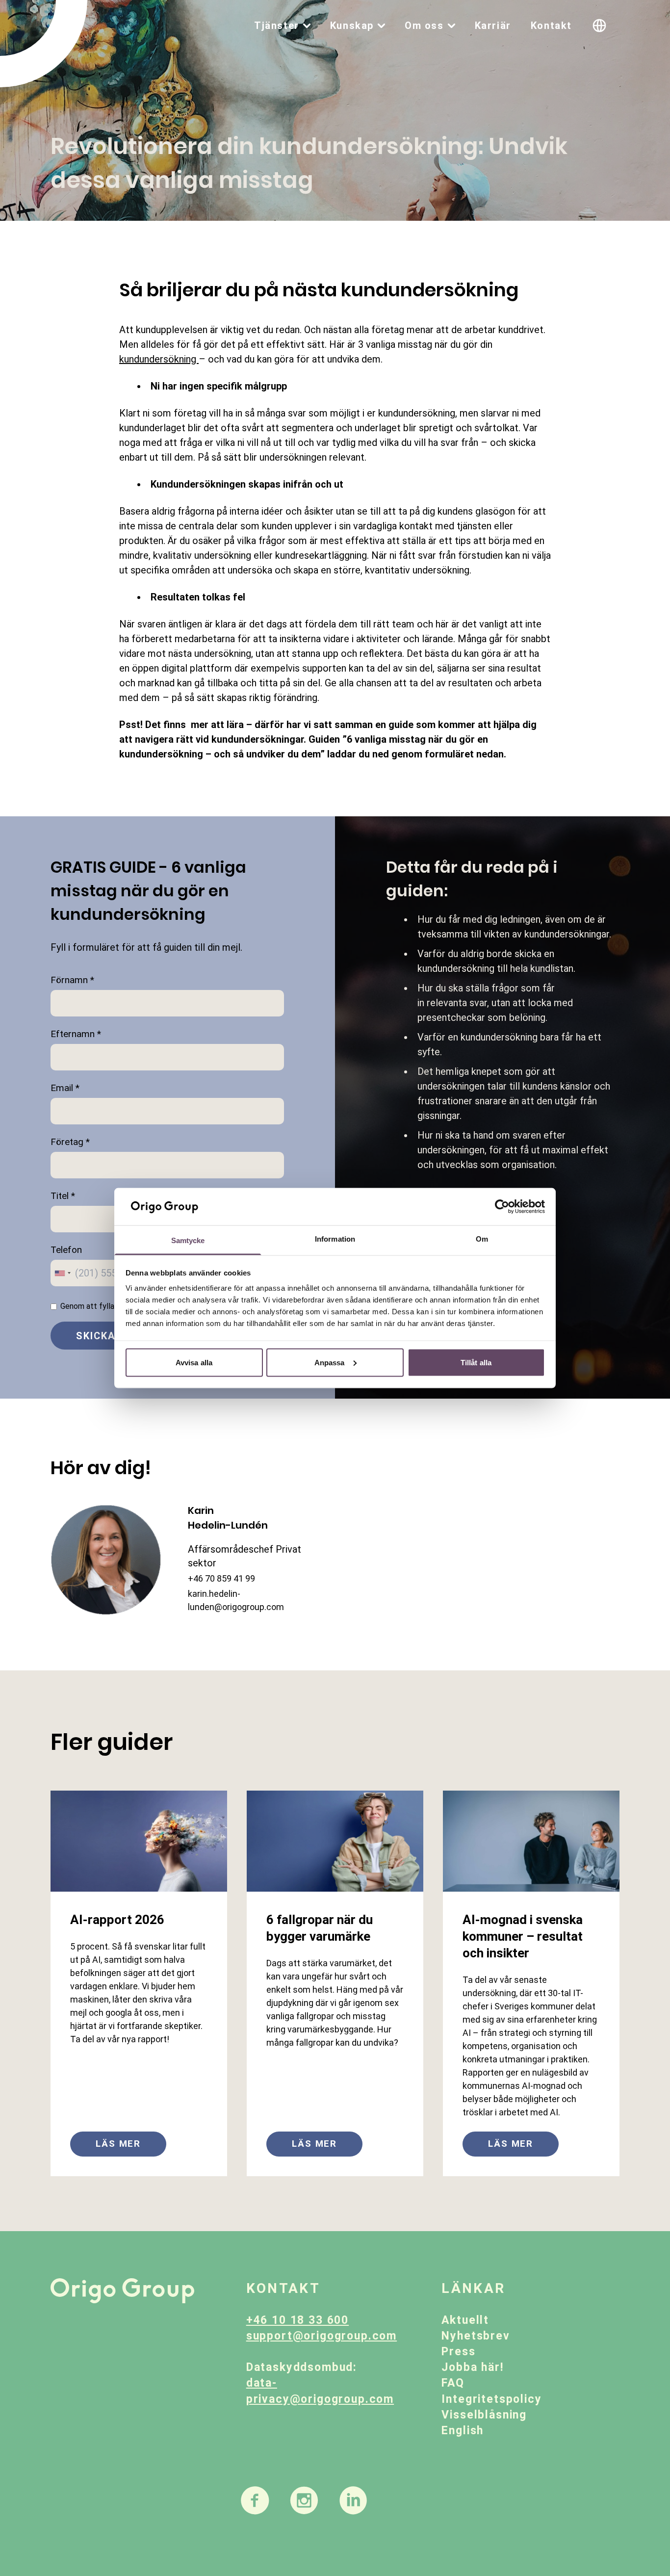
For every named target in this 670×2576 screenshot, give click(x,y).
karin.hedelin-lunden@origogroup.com (236, 1600)
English (463, 2431)
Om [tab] (482, 1239)
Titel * (63, 1196)
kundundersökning (159, 359)
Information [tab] (335, 1239)
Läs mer (118, 2144)
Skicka (96, 1336)
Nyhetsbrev (476, 2336)
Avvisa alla (194, 1362)
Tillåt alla (476, 1362)
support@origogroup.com (322, 2336)
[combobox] (62, 1273)
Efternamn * (76, 1034)
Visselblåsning (484, 2415)
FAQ (453, 2383)
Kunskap (352, 26)
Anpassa (330, 1362)
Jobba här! (472, 2367)
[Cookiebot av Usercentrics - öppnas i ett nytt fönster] (502, 1207)
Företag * (70, 1142)
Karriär (493, 26)
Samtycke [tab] (188, 1240)
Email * (65, 1088)
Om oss (424, 26)
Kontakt (551, 26)
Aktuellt (465, 2320)
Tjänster (277, 26)
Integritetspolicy (491, 2399)
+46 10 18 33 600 (297, 2320)
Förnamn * (72, 980)
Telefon (66, 1250)
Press (458, 2352)
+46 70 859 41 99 (221, 1578)
